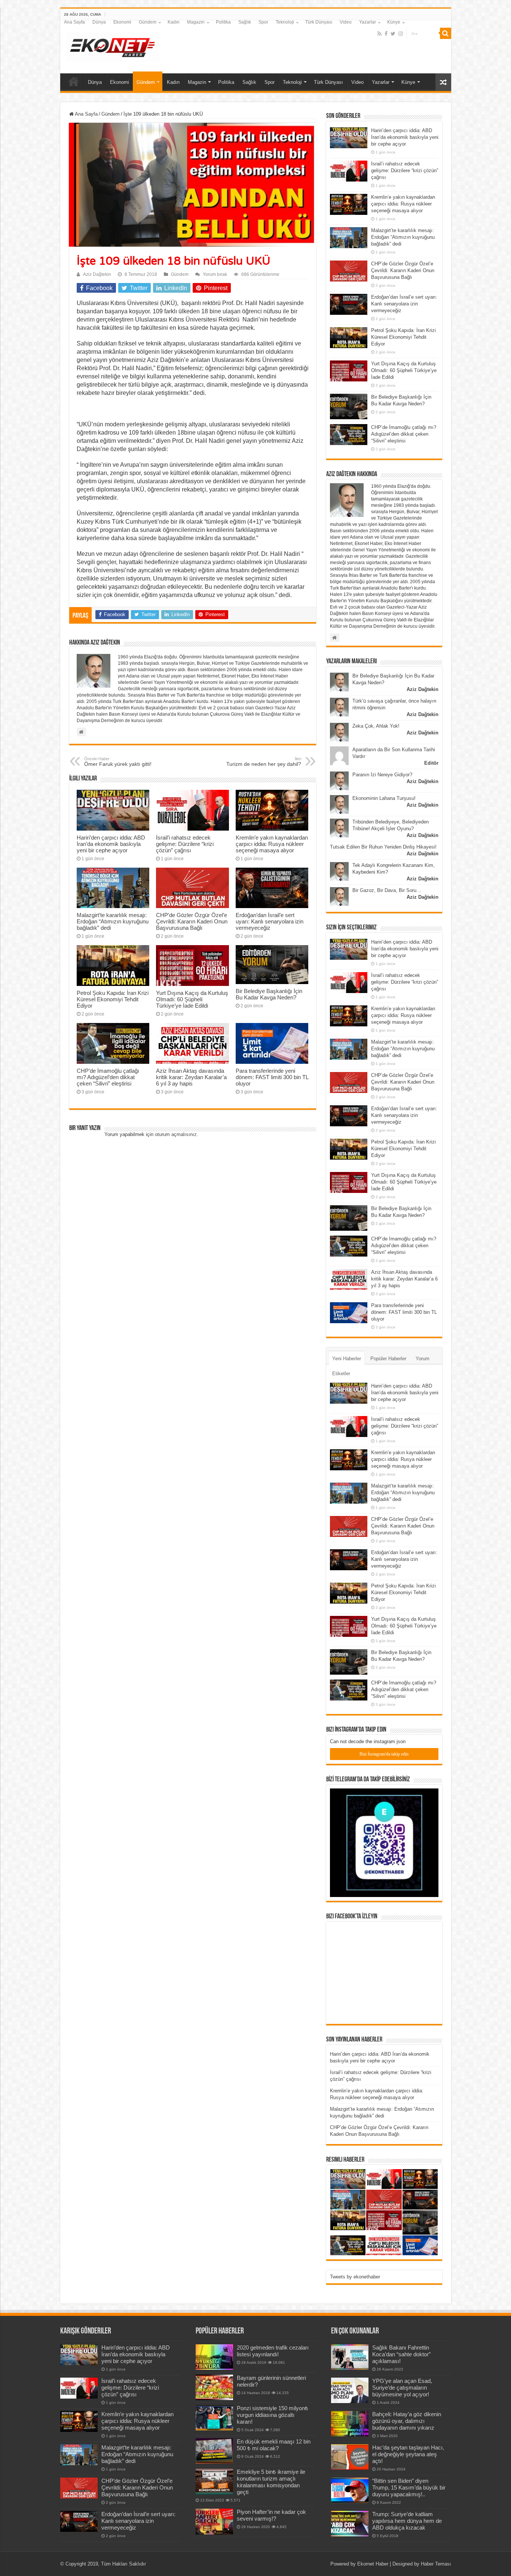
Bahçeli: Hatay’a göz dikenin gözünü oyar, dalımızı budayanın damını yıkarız (407, 2421)
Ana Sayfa (74, 22)
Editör (431, 763)
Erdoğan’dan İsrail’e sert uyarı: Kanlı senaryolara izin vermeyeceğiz (270, 921)
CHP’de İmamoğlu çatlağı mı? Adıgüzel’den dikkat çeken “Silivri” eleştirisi (108, 1077)
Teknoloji (285, 22)
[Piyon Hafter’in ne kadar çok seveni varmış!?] (214, 2521)
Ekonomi (122, 22)
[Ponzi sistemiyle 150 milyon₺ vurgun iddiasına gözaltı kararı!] (214, 2418)
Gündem (148, 22)
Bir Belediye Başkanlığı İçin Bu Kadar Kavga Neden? (269, 994)
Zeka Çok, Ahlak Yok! (376, 726)
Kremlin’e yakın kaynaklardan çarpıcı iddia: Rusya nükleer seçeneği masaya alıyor (272, 844)
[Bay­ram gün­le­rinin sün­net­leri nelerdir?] (214, 2387)
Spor (263, 22)
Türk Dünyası (319, 22)
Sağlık (245, 22)
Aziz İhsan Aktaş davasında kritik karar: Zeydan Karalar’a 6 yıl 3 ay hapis (191, 1077)
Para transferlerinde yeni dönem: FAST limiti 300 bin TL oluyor (272, 1077)
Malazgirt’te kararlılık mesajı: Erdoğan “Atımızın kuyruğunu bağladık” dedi (113, 921)
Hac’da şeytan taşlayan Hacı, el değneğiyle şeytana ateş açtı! (408, 2454)
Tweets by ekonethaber (355, 2277)
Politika (223, 22)
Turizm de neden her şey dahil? (264, 762)
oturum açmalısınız (176, 1134)
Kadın (174, 22)
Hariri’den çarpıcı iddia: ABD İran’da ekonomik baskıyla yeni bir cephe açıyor (111, 844)
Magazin (196, 22)
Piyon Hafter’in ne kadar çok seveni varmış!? (271, 2515)
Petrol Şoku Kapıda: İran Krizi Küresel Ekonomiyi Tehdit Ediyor (113, 999)
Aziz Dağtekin (97, 274)
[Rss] (380, 34)
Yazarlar (368, 22)
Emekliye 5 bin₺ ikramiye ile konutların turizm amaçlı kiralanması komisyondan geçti (271, 2482)
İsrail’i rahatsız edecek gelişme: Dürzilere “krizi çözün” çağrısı (185, 844)
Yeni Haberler (347, 1359)
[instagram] (401, 34)
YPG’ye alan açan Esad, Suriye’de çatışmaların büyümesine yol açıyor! (402, 2388)
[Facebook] (386, 34)
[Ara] (446, 33)
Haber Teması (436, 2564)
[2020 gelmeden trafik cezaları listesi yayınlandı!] (214, 2357)
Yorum (423, 1359)
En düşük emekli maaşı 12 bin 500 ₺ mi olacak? (274, 2445)
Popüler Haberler (388, 1359)
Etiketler (341, 1374)
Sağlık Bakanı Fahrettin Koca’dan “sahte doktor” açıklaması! (401, 2354)
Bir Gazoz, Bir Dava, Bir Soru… (387, 890)
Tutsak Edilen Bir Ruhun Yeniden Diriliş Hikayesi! (383, 847)
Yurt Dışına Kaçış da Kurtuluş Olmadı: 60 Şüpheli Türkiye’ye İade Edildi (192, 999)
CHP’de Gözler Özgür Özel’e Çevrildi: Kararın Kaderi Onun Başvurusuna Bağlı (192, 921)
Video (346, 22)
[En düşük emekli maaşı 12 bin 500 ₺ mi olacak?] (214, 2451)
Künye (394, 22)
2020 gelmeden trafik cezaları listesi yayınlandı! (273, 2351)
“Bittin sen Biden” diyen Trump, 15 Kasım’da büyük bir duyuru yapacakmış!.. (409, 2487)
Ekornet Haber (373, 2564)
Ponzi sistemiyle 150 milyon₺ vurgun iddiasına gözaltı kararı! (273, 2415)
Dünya (99, 22)
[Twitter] (393, 34)
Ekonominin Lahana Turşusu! (384, 798)
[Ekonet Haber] (113, 45)
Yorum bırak (215, 274)
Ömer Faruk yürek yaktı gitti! (118, 762)
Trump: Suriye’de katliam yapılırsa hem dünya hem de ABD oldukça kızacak (407, 2521)
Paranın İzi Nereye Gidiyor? (382, 775)
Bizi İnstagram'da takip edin (384, 1754)
